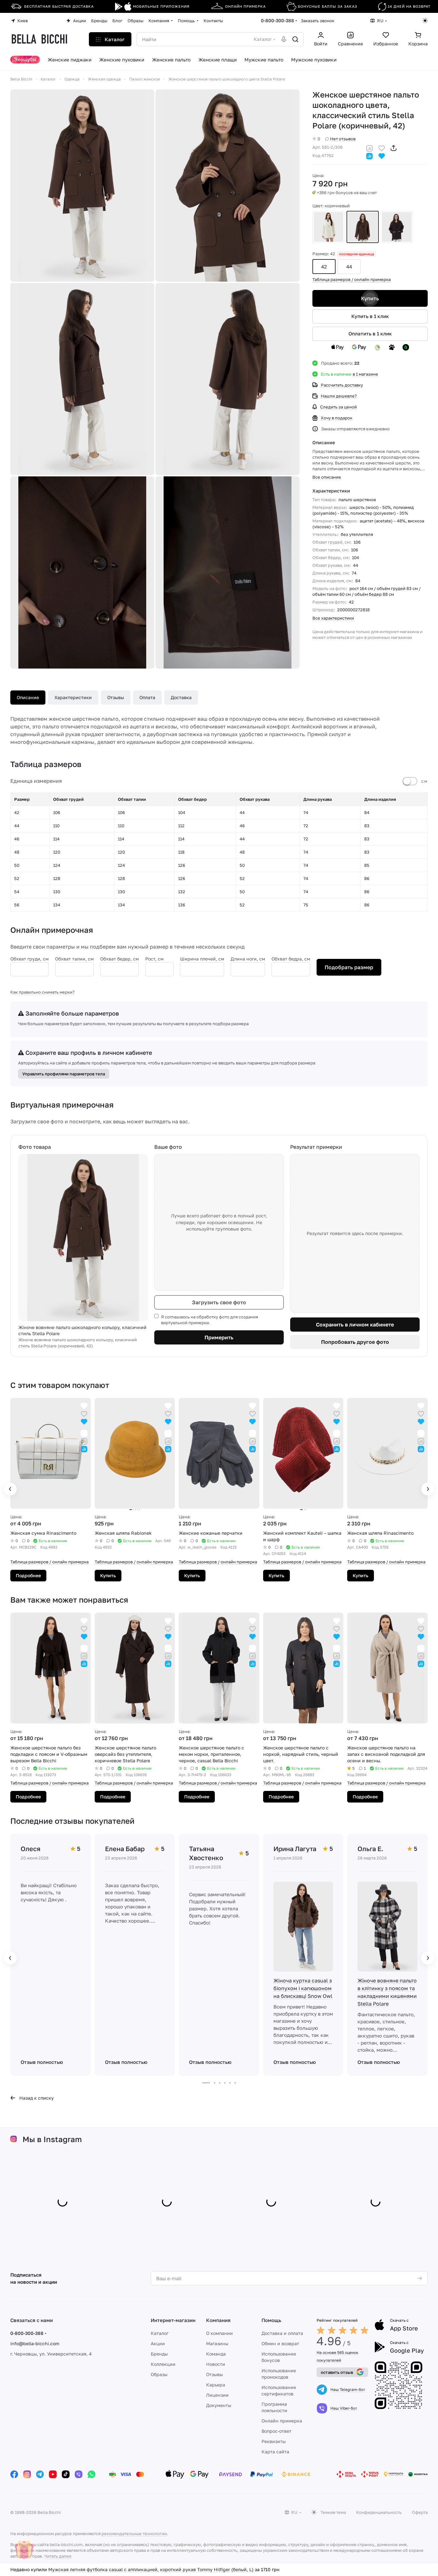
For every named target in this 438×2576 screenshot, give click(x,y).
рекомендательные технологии (134, 2534)
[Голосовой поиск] (284, 39)
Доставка (181, 697)
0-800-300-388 (277, 20)
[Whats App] (91, 2474)
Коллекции (163, 2364)
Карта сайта (275, 2452)
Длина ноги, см (248, 959)
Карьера (216, 2385)
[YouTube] (53, 2474)
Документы (219, 2405)
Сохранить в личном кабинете (355, 1325)
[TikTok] (66, 2474)
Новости (216, 2364)
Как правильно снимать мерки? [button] (43, 992)
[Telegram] (40, 2474)
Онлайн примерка (282, 2421)
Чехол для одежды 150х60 (77, 2569)
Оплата (147, 697)
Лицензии (217, 2395)
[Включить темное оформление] (425, 21)
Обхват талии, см (74, 959)
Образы (159, 2374)
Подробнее (28, 1575)
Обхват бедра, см (291, 959)
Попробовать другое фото (355, 1342)
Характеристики (73, 697)
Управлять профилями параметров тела (64, 1074)
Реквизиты (274, 2441)
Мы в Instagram (52, 2139)
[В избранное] (382, 148)
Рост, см (154, 959)
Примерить (219, 1337)
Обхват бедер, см (119, 959)
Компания (218, 2320)
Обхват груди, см (29, 959)
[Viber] (79, 2474)
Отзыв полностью (42, 2062)
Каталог (160, 2333)
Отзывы (116, 697)
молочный (328, 227)
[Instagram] (27, 2474)
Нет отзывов (343, 139)
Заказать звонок (318, 21)
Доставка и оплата (282, 2333)
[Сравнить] (369, 148)
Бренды (159, 2354)
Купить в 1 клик (370, 316)
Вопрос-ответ (276, 2431)
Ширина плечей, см (202, 959)
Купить (370, 298)
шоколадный (397, 227)
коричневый (363, 227)
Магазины (217, 2343)
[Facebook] (14, 2474)
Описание (28, 697)
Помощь (271, 2320)
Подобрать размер (349, 967)
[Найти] (295, 39)
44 (349, 267)
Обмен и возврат (280, 2343)
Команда (216, 2354)
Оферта (420, 2512)
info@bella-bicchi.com (35, 2343)
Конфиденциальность (379, 2512)
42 (324, 267)
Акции (158, 2343)
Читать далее (58, 2556)
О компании (219, 2333)
